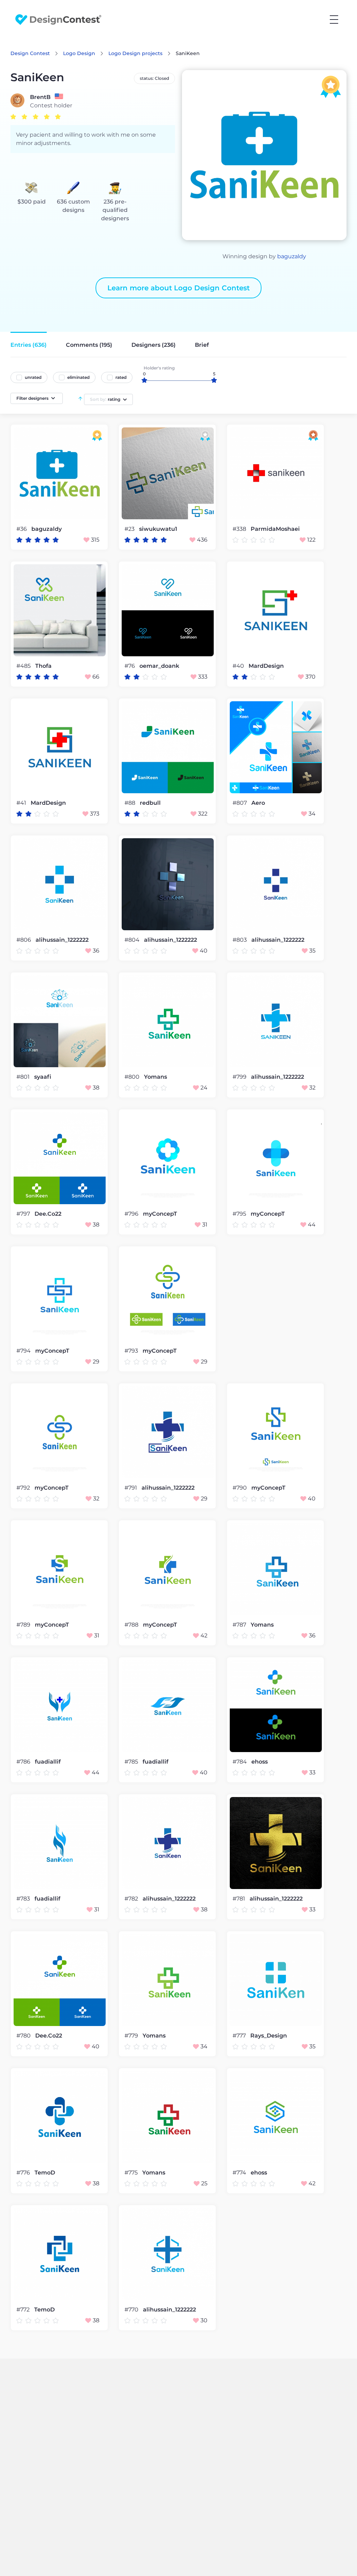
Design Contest (30, 53)
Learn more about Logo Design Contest (178, 288)
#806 (24, 940)
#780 (24, 2036)
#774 (240, 2173)
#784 (240, 1762)
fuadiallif (48, 1762)
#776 (24, 2173)
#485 (24, 666)
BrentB (40, 97)
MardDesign (266, 666)
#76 (130, 666)
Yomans (155, 1077)
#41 (22, 803)
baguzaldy (292, 256)
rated (121, 377)
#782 (132, 1899)
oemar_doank (159, 666)
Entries (29, 345)
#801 (24, 1077)
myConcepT (160, 1214)
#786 (24, 1762)
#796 (132, 1214)
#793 (132, 1351)
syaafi (43, 1077)
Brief (202, 345)
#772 (24, 2310)
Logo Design (79, 53)
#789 (24, 1625)
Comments (89, 345)
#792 (24, 1488)
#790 (240, 1488)
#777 (240, 2036)
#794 (24, 1351)
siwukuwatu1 (158, 529)
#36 (22, 529)
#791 (131, 1488)
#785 (132, 1762)
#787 (240, 1625)
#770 (132, 2310)
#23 (130, 529)
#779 (132, 2036)
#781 (240, 1899)
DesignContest (58, 20)
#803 (240, 940)
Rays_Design (269, 2036)
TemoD (45, 2173)
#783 (24, 1899)
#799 (240, 1077)
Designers (154, 345)
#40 (239, 666)
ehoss (260, 1762)
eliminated (78, 377)
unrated (33, 377)
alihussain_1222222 (62, 940)
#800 (133, 1077)
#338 (240, 529)
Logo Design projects (135, 53)
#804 (133, 940)
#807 (240, 803)
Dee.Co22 (48, 1214)
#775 (132, 2173)
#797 (24, 1214)
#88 (131, 803)
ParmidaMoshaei (275, 529)
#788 (132, 1625)
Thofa (43, 666)
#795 (240, 1214)
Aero (258, 803)
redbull (150, 803)
